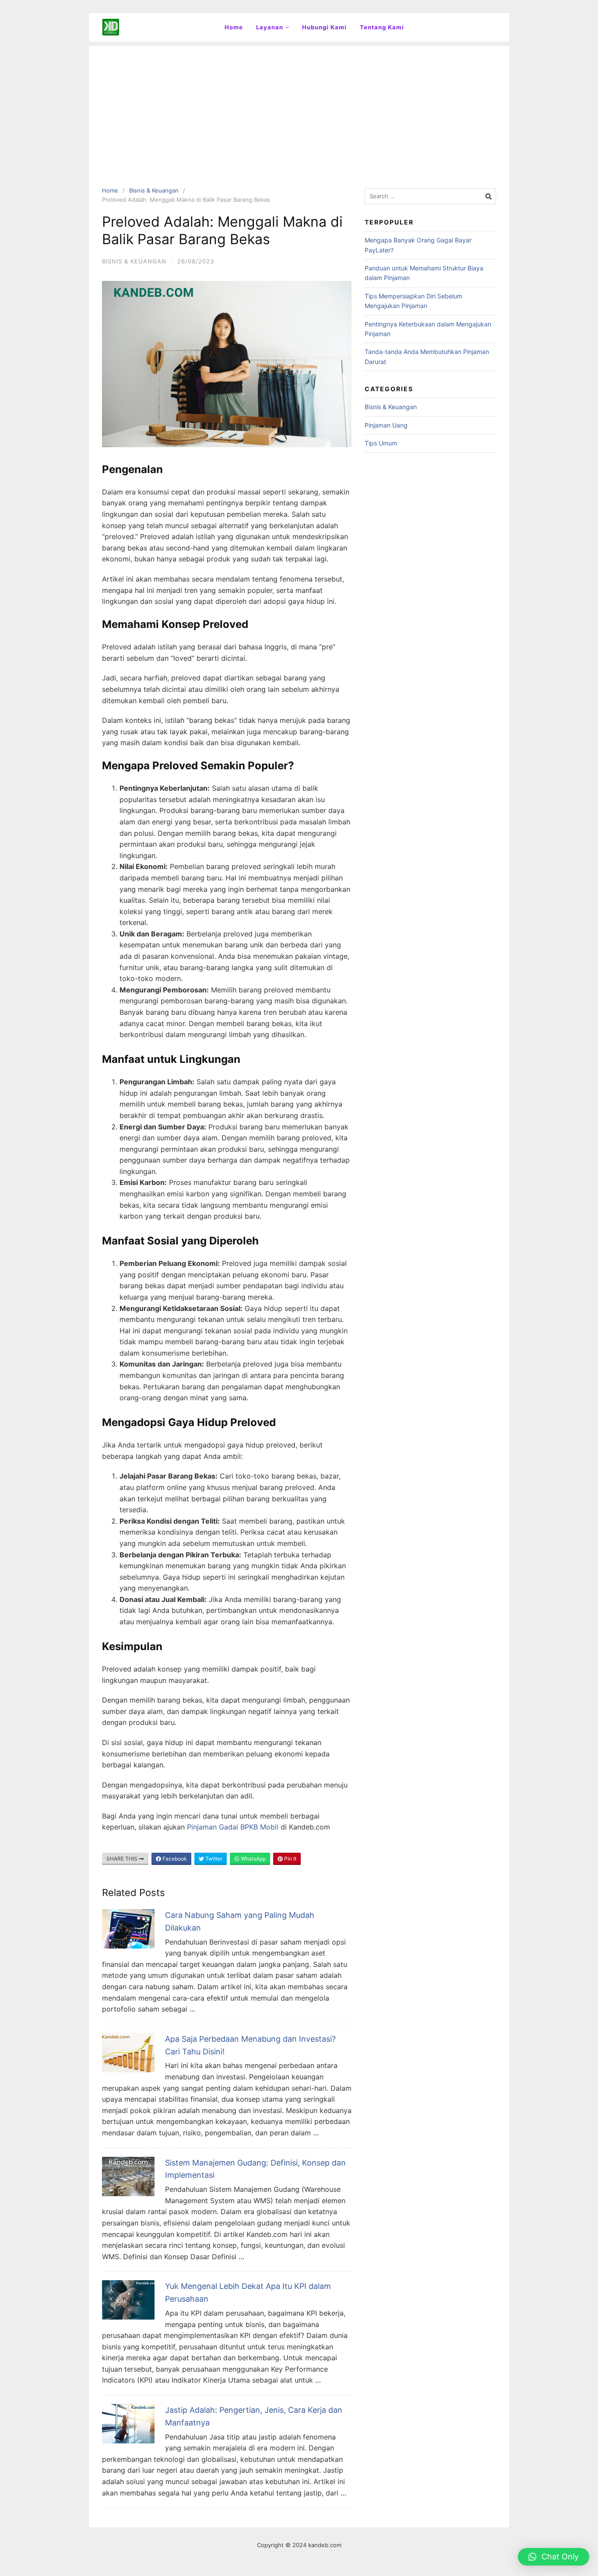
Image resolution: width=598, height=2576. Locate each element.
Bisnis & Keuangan (154, 190)
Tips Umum (381, 443)
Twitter (213, 1859)
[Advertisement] (299, 107)
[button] (554, 2557)
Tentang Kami (382, 27)
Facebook (174, 1859)
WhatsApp (253, 1859)
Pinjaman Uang (386, 425)
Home (234, 27)
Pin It (290, 1859)
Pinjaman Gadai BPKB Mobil (233, 1827)
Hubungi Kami (324, 27)
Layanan (270, 27)
